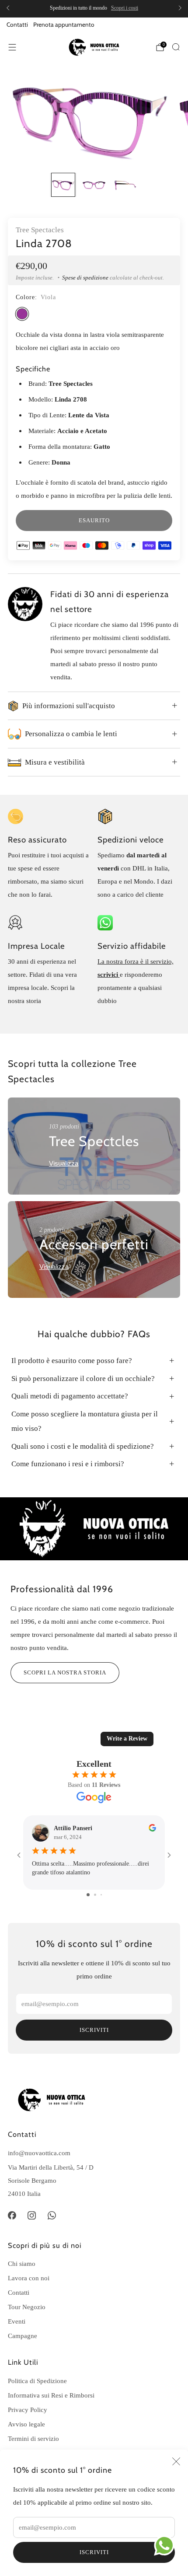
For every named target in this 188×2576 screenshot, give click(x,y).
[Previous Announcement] (8, 8)
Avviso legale (26, 2424)
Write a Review (127, 1739)
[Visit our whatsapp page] (52, 2216)
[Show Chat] (166, 2545)
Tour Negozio (27, 2307)
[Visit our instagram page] (32, 2216)
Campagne (23, 2336)
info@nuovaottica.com (39, 2153)
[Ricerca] (176, 47)
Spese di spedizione (85, 278)
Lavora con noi (29, 2278)
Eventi (17, 2321)
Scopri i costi (125, 8)
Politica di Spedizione (37, 2381)
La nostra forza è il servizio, (136, 961)
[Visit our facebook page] (12, 2216)
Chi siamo (22, 2263)
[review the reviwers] (152, 1830)
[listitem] (94, 8)
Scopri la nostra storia (65, 1672)
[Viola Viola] (22, 314)
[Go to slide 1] (88, 1895)
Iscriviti (94, 2552)
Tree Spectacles (40, 230)
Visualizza (64, 1163)
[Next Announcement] (180, 8)
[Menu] (12, 47)
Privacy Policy (28, 2410)
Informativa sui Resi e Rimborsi (51, 2395)
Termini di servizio (33, 2438)
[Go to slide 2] (95, 1895)
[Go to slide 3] (101, 1895)
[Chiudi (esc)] (176, 2461)
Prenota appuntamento (64, 24)
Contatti (17, 24)
